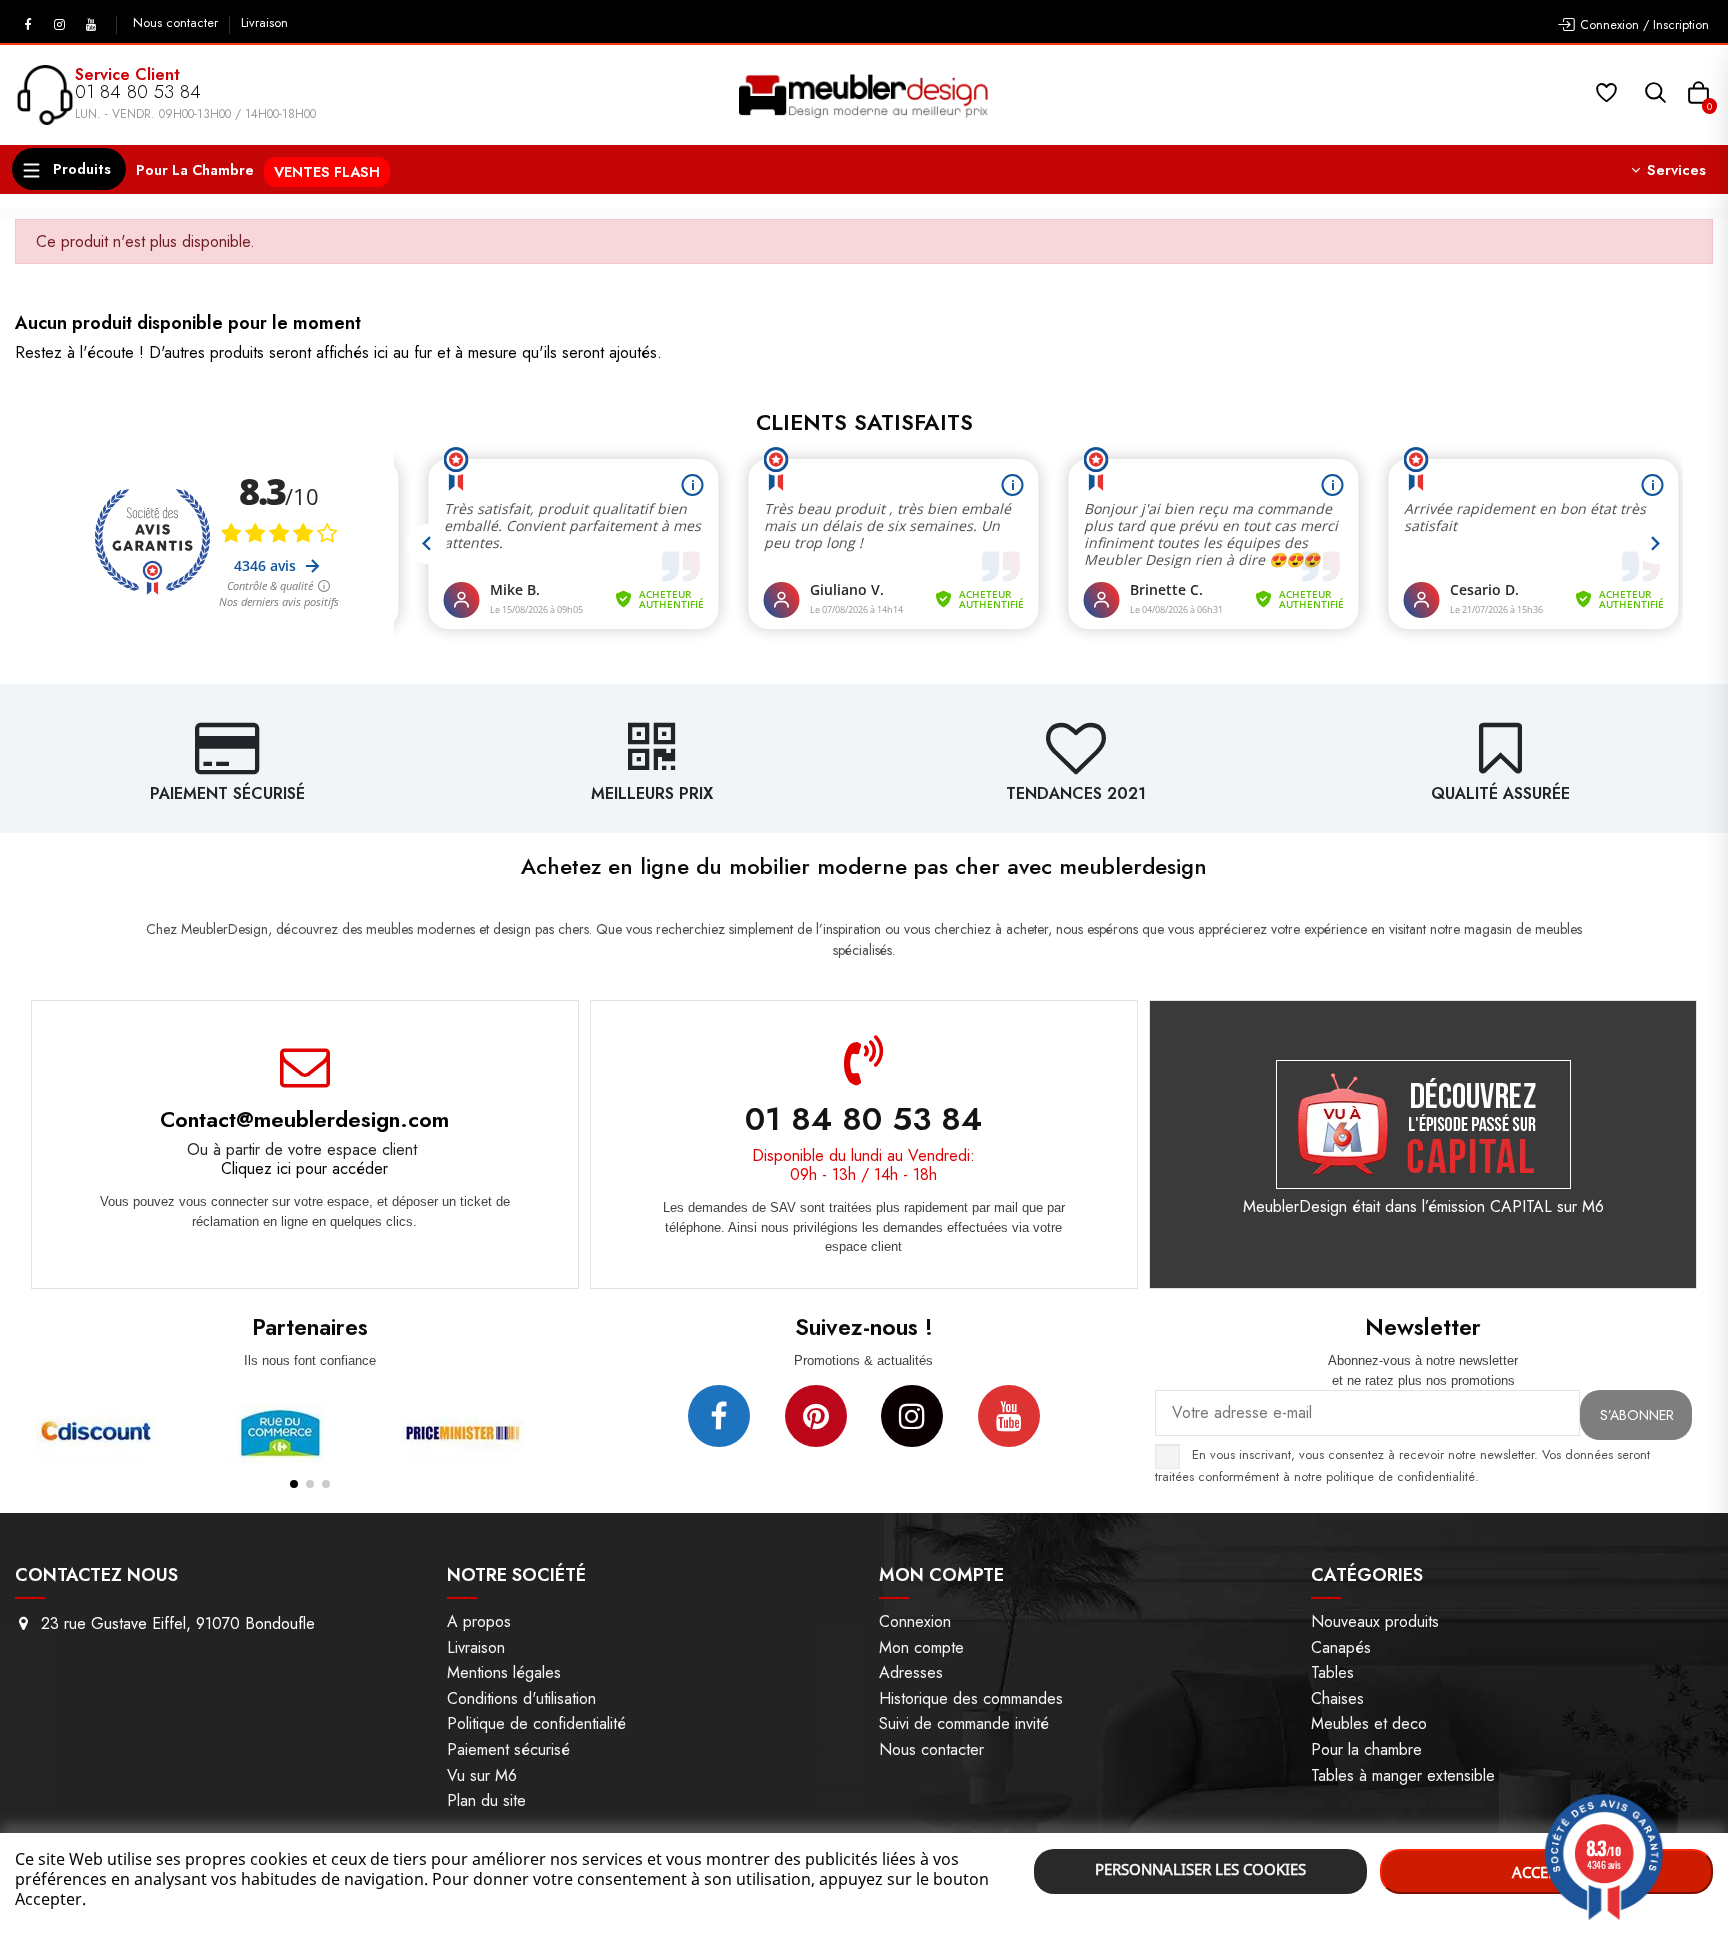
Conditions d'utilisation (521, 1698)
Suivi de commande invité (964, 1723)
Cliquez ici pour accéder (304, 1168)
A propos (479, 1621)
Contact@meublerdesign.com (304, 1119)
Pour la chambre (1366, 1749)
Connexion (915, 1621)
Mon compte (921, 1647)
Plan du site (486, 1800)
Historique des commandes (971, 1698)
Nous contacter (177, 23)
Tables (1332, 1672)
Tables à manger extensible (1403, 1775)
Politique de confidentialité (536, 1723)
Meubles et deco (1369, 1723)
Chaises (1337, 1698)
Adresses (911, 1672)
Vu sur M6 (482, 1775)
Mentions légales (504, 1672)
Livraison (264, 23)
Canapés (1341, 1647)
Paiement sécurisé (508, 1749)
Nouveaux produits (1375, 1621)
